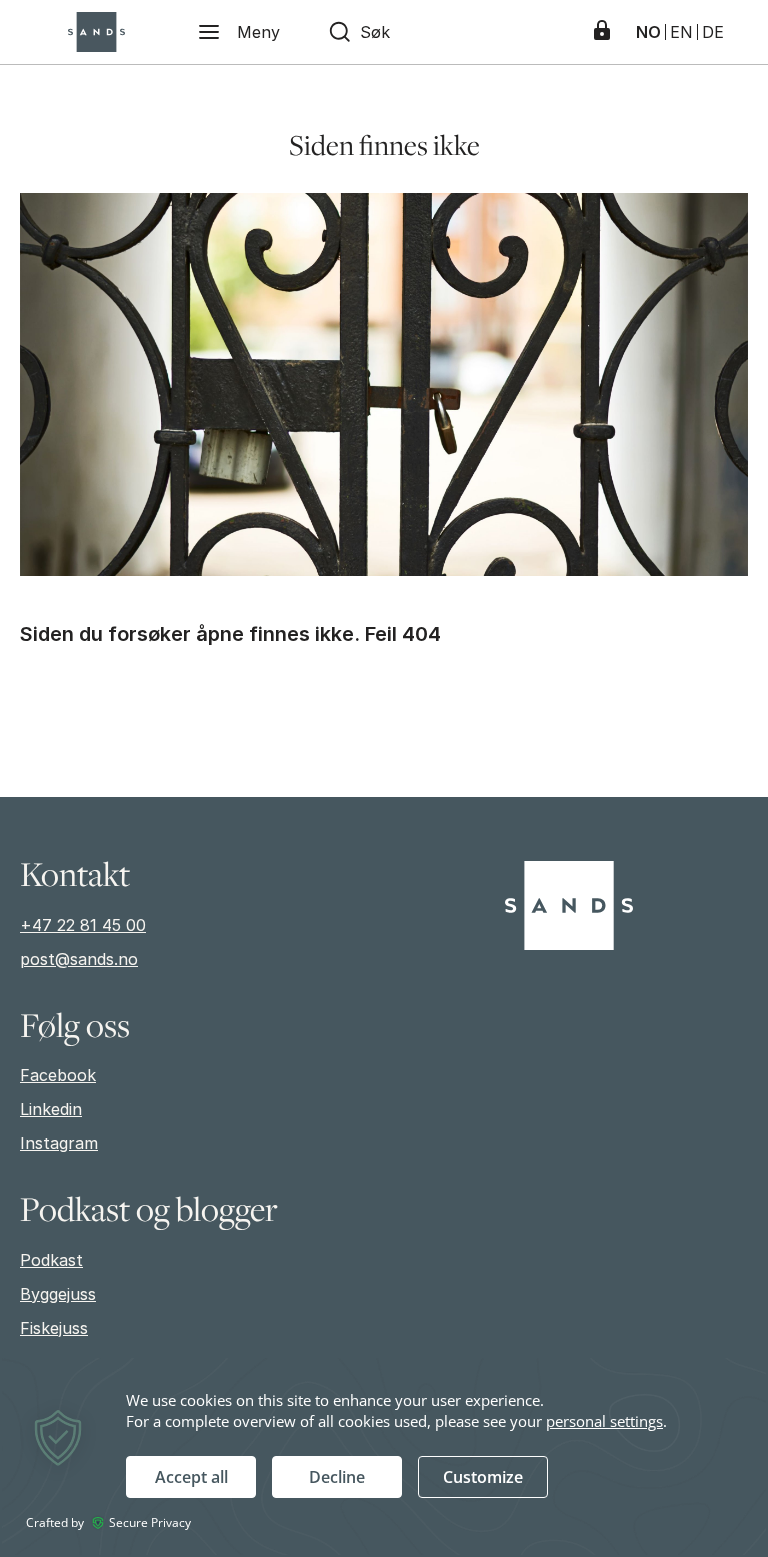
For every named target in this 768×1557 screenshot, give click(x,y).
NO (648, 32)
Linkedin (51, 1109)
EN (681, 32)
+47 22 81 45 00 (83, 925)
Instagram (59, 1143)
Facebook (58, 1075)
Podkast (51, 1260)
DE (713, 32)
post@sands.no (79, 959)
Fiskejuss (54, 1328)
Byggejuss (58, 1294)
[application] (384, 1456)
